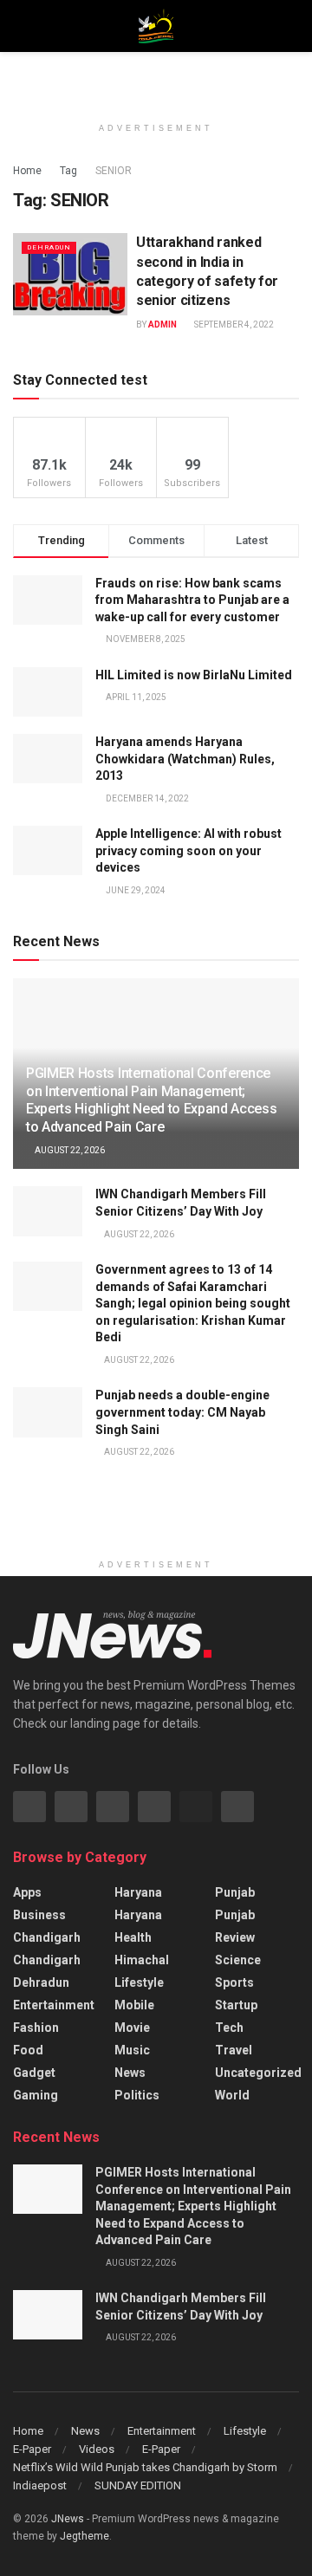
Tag (68, 171)
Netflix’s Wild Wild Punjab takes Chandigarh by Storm (145, 2467)
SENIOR (114, 171)
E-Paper (32, 2449)
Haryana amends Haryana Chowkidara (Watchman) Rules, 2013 (185, 759)
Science (238, 1960)
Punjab (235, 1892)
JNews (68, 2519)
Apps (27, 1892)
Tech (229, 2028)
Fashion (36, 2028)
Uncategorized (258, 2073)
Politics (137, 2095)
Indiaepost (40, 2485)
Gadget (34, 2073)
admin (162, 324)
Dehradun (49, 247)
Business (39, 1915)
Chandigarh (47, 1937)
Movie (132, 2028)
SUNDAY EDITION (138, 2485)
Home (27, 171)
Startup (236, 2005)
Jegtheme (84, 2536)
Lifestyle (139, 1982)
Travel (234, 2050)
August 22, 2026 (69, 1150)
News (130, 2073)
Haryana (138, 1892)
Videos (97, 2449)
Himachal (142, 1960)
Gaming (36, 2095)
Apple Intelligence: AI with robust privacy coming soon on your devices (188, 850)
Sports (234, 1982)
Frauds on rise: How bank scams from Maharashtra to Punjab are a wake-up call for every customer (192, 600)
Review (235, 1937)
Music (132, 2050)
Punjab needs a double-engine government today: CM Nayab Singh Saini (182, 1412)
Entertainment (54, 2005)
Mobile (134, 2005)
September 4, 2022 (233, 324)
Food (28, 2050)
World (232, 2095)
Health (133, 1937)
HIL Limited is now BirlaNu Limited (194, 675)
